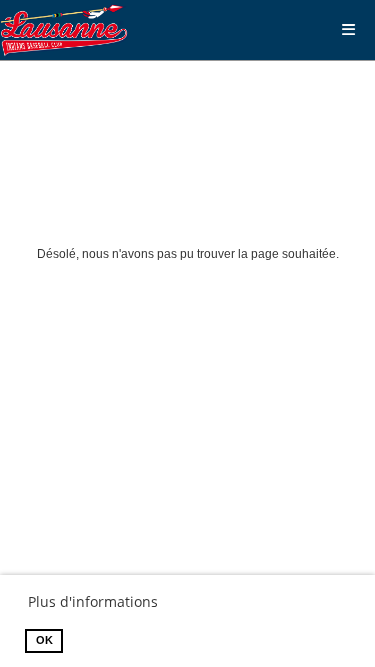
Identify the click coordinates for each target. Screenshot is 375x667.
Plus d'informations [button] (93, 601)
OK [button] (44, 640)
